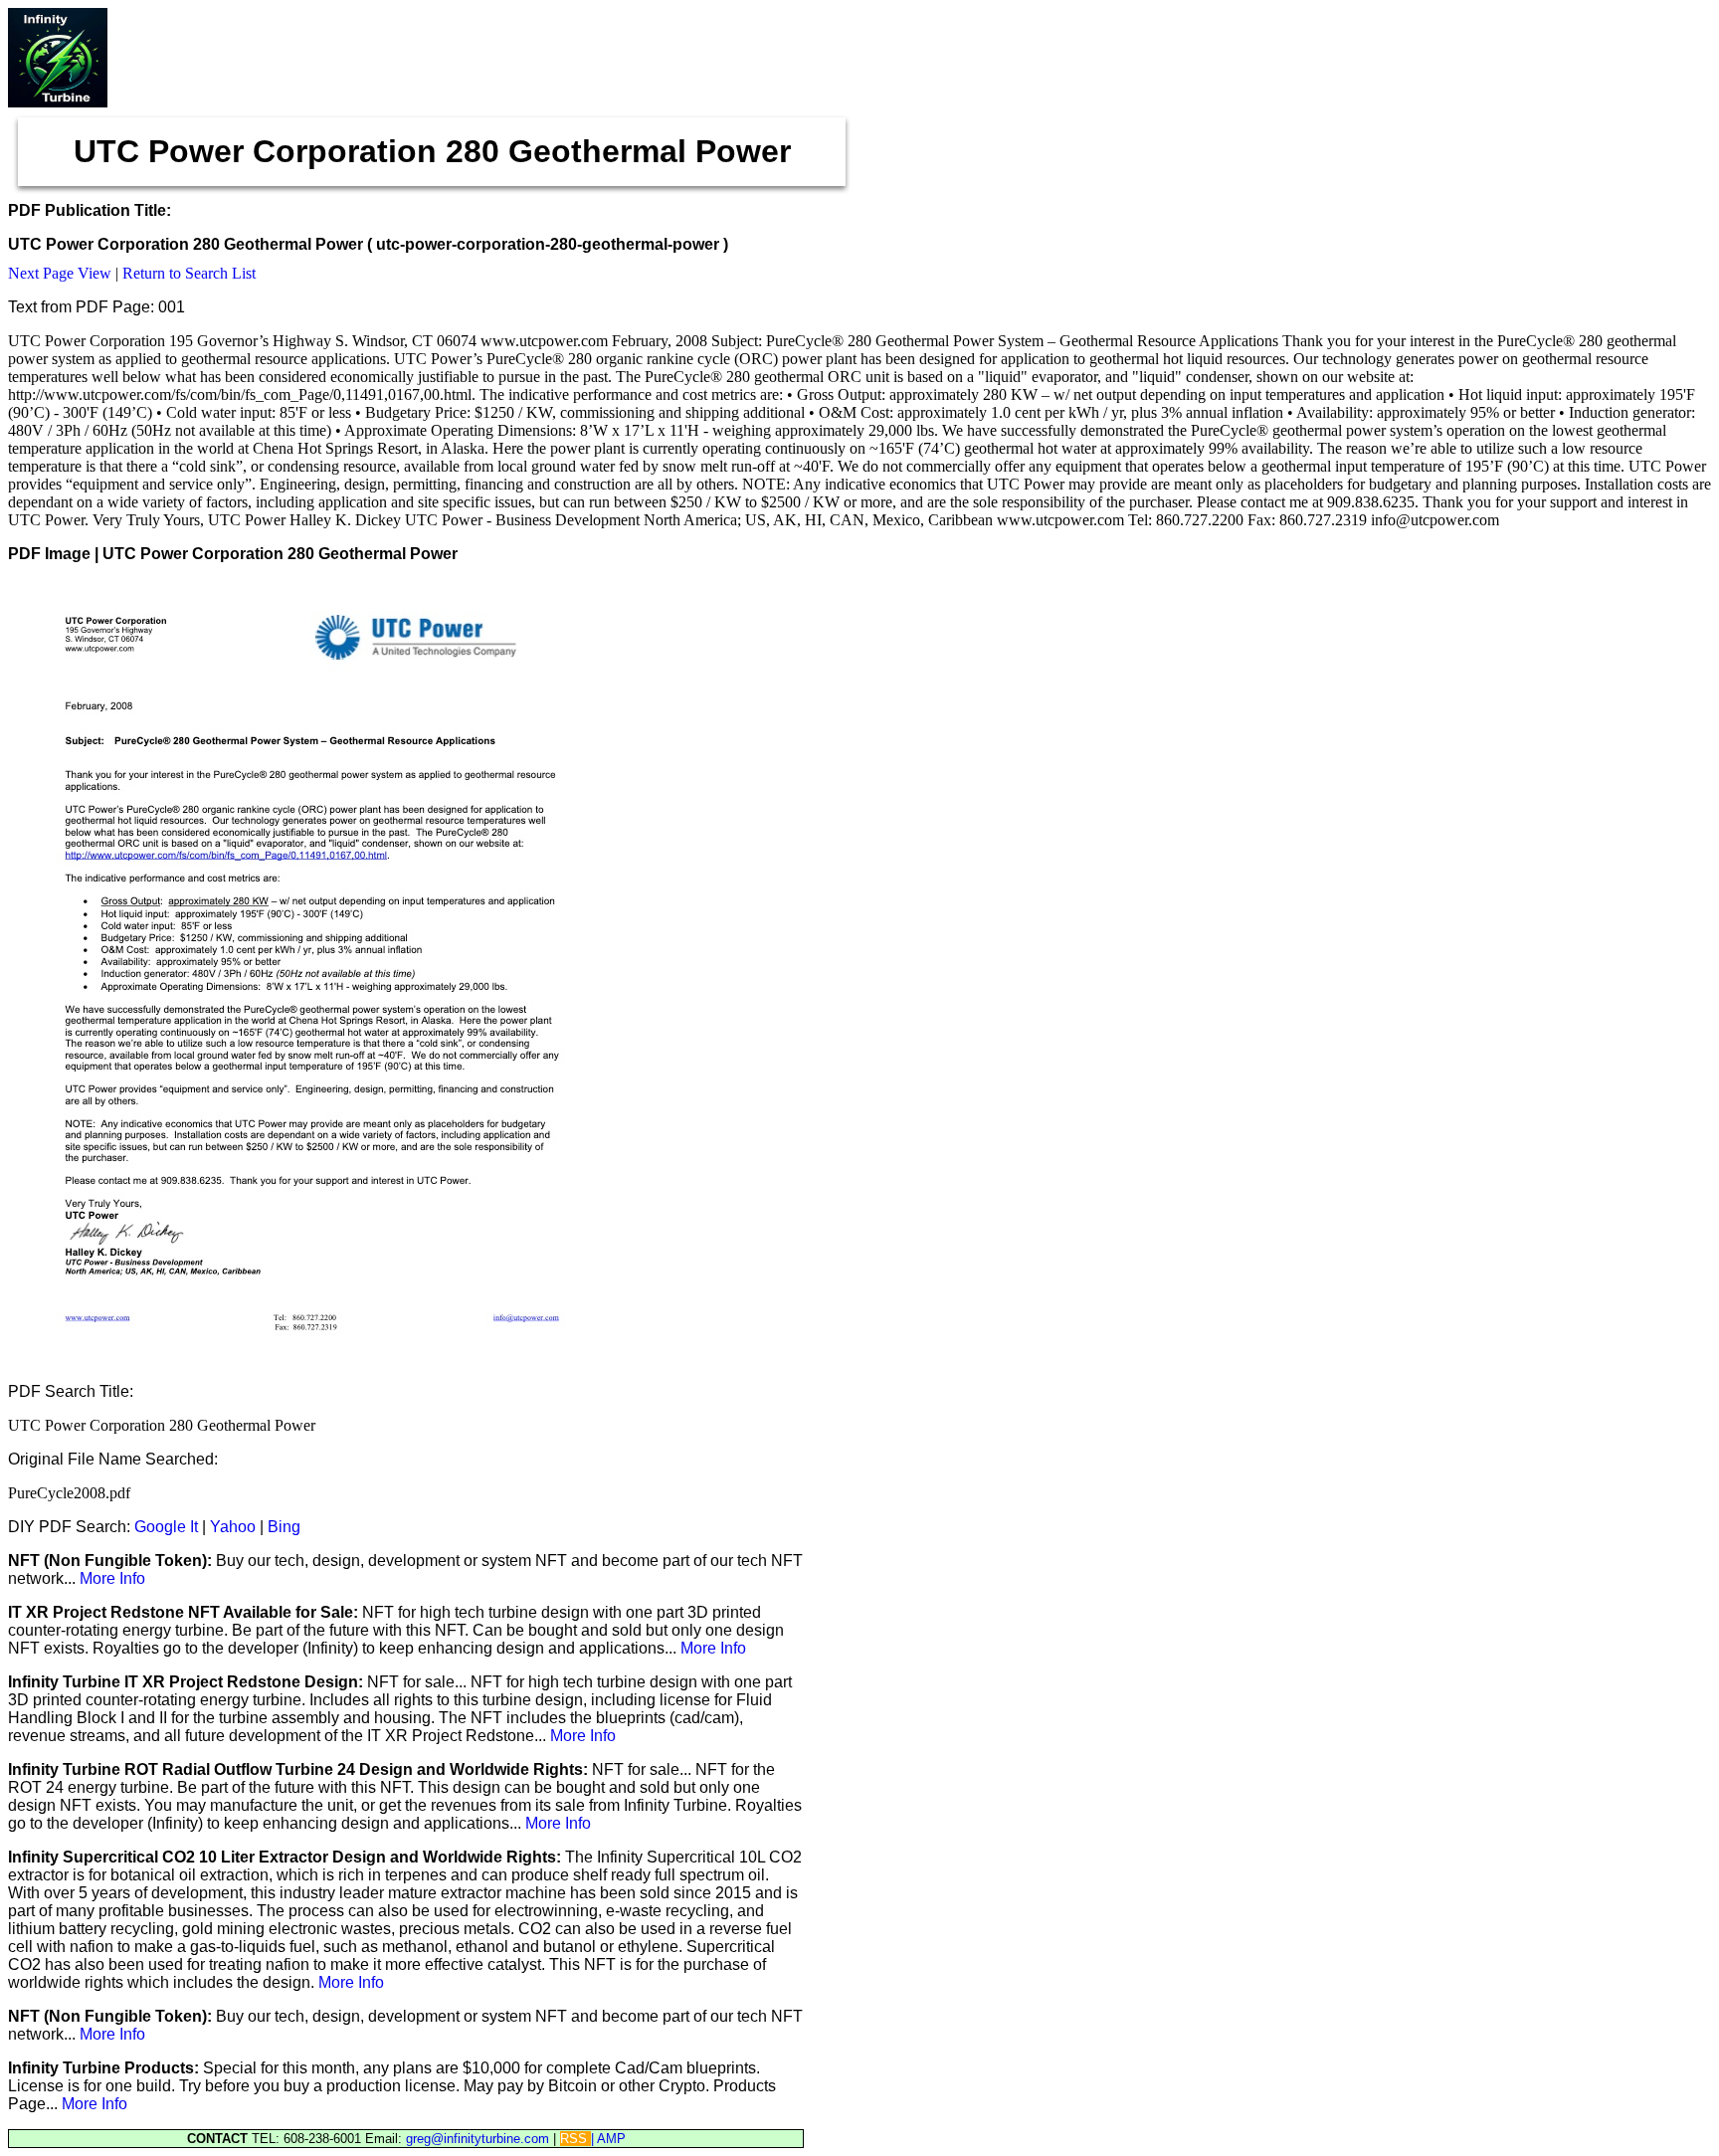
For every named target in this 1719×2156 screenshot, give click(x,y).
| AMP (608, 2139)
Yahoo (233, 1527)
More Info (112, 1578)
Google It (166, 1527)
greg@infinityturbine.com (479, 2139)
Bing (284, 1527)
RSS (575, 2139)
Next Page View (60, 273)
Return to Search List (189, 273)
